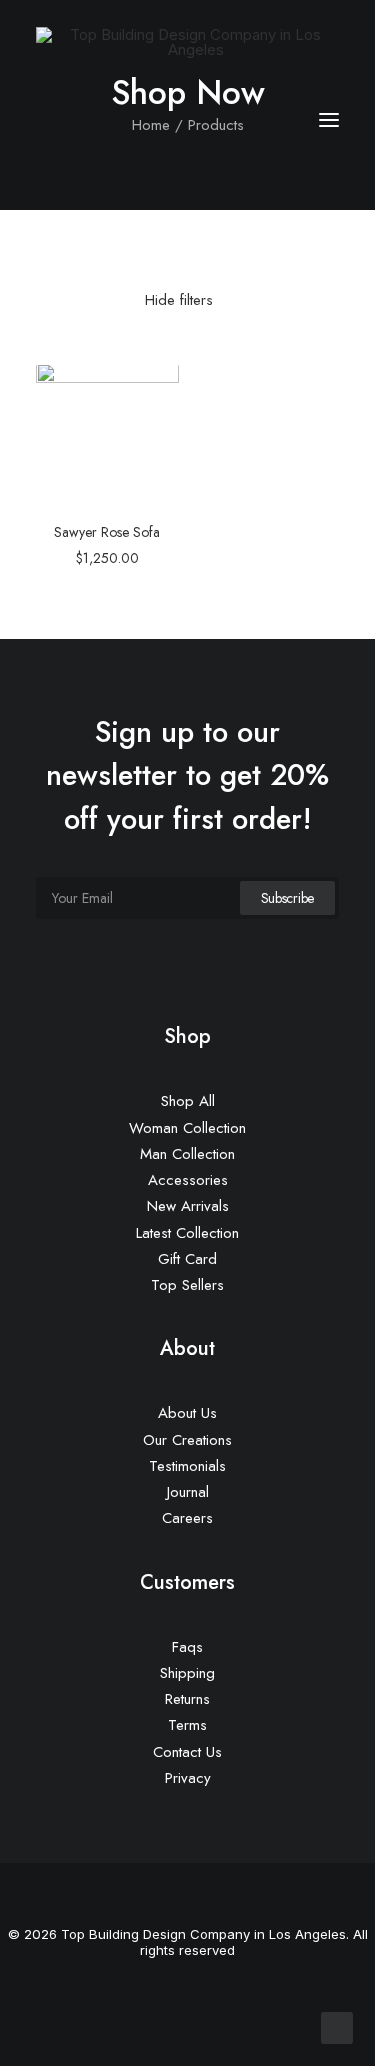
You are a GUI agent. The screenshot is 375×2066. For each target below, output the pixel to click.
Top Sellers (187, 1285)
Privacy (188, 1778)
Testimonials (187, 1466)
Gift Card (187, 1259)
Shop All (188, 1101)
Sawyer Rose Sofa (107, 532)
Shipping (187, 1673)
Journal (188, 1492)
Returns (187, 1699)
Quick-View (155, 386)
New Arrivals (188, 1206)
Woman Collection (187, 1128)
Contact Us (187, 1752)
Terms (187, 1725)
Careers (187, 1518)
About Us (187, 1413)
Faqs (187, 1647)
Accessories (188, 1180)
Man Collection (187, 1154)
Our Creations (187, 1440)
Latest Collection (187, 1233)
